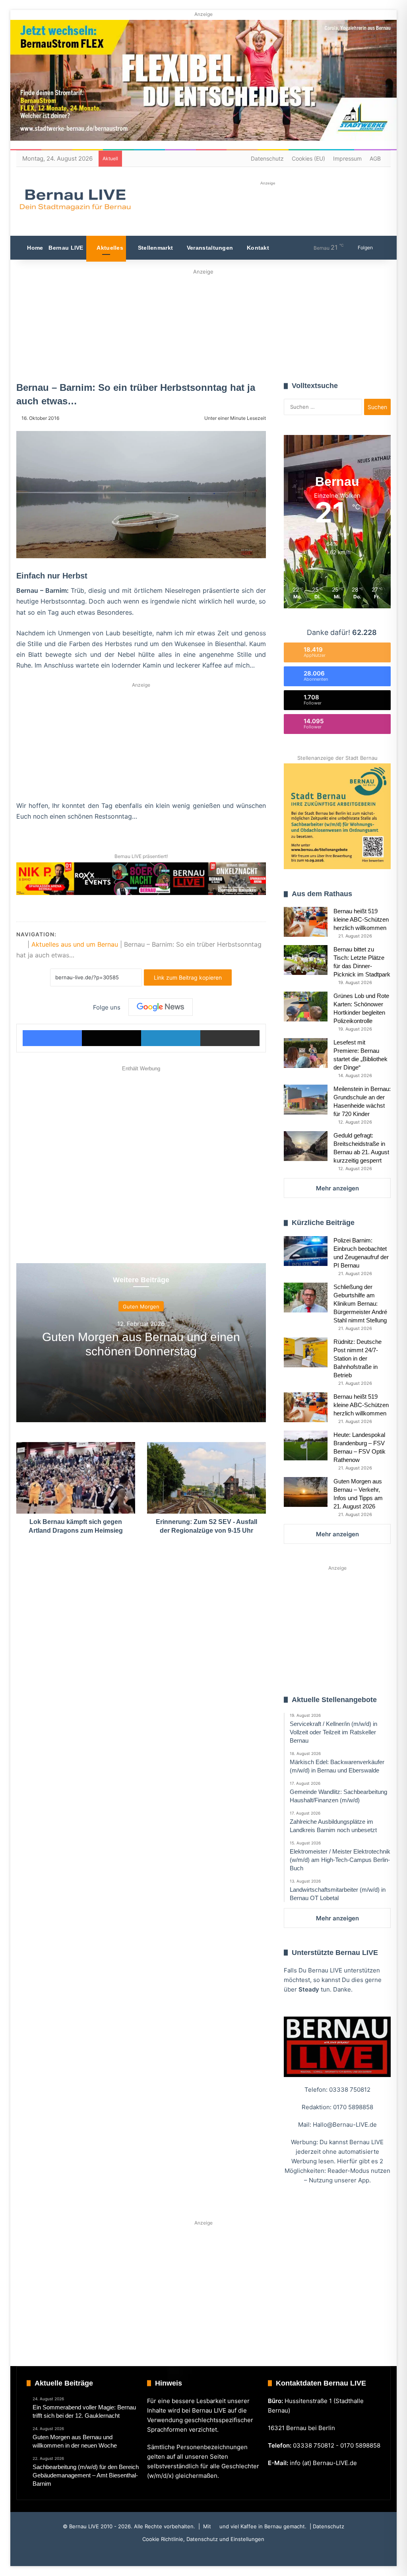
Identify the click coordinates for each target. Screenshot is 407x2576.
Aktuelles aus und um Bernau (75, 944)
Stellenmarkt (154, 248)
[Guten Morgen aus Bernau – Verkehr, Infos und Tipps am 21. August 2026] (306, 1492)
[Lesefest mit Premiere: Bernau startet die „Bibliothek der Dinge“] (306, 1053)
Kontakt (257, 248)
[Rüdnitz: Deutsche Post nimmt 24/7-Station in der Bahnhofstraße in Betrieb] (306, 1352)
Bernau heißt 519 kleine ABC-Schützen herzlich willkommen (361, 919)
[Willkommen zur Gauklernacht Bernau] (203, 323)
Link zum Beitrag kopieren (188, 977)
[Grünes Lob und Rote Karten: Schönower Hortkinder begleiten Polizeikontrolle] (306, 1007)
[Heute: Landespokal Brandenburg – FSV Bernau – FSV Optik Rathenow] (306, 1445)
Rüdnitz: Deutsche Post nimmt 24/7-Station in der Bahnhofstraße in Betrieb (358, 1358)
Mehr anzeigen (337, 1188)
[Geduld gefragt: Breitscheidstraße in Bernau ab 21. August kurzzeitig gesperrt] (306, 1146)
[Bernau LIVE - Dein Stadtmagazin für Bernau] (75, 200)
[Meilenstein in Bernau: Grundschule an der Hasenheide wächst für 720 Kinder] (306, 1100)
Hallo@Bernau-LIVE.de (345, 2125)
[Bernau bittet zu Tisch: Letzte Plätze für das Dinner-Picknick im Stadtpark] (306, 960)
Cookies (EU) (308, 158)
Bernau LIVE (66, 248)
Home (34, 248)
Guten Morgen (141, 1306)
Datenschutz (267, 158)
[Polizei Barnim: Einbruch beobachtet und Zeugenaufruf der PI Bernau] (306, 1251)
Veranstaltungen (209, 248)
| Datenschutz (326, 2526)
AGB (375, 158)
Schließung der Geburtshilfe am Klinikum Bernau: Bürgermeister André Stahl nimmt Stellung (360, 1304)
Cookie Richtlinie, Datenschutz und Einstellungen (203, 2539)
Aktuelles (109, 248)
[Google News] (161, 1007)
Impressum (347, 158)
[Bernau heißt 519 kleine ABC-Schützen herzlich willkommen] (306, 922)
